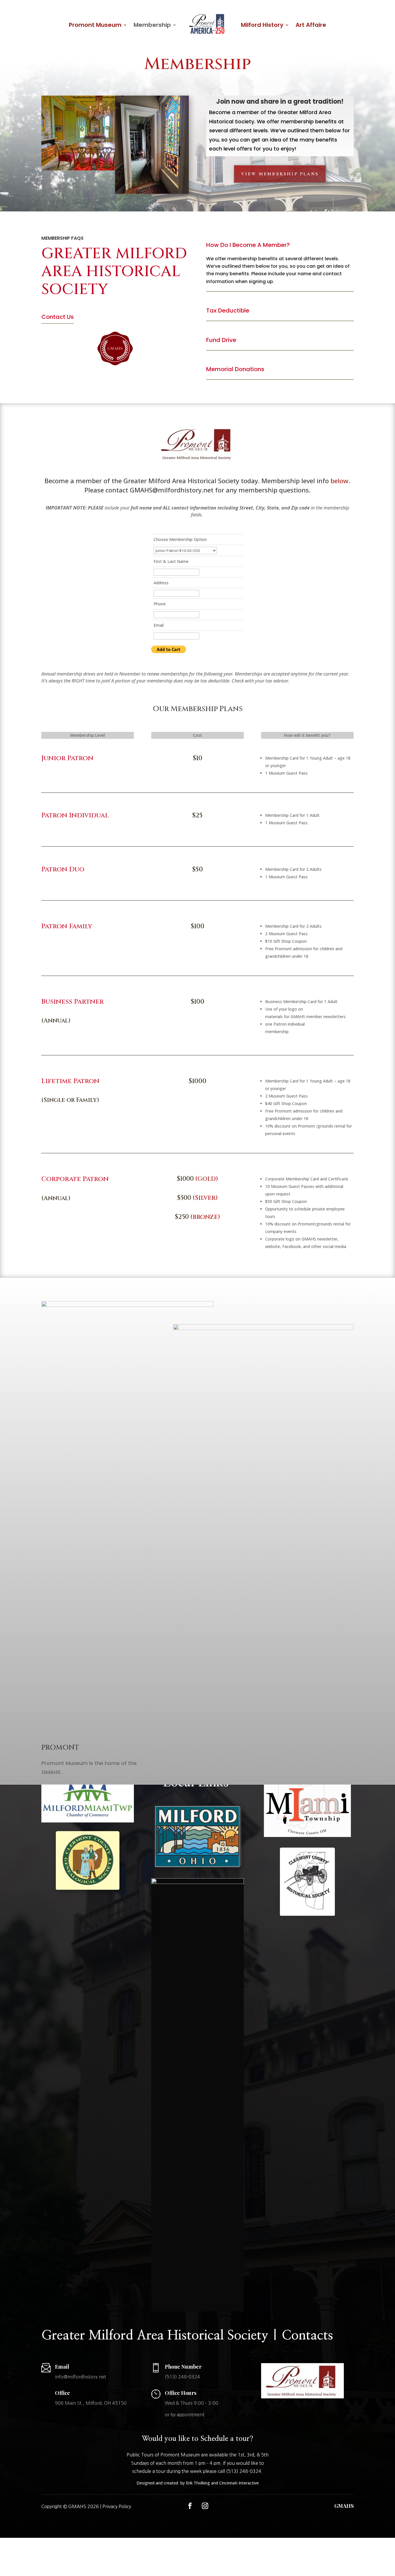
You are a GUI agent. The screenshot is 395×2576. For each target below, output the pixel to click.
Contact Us (58, 317)
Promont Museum (95, 25)
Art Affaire (311, 25)
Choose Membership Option (180, 539)
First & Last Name (171, 561)
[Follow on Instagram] (205, 2506)
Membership (152, 25)
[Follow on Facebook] (190, 2506)
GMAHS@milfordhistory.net (172, 490)
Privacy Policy (117, 2506)
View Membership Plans (280, 174)
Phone (160, 604)
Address (161, 583)
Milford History (262, 25)
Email (159, 625)
